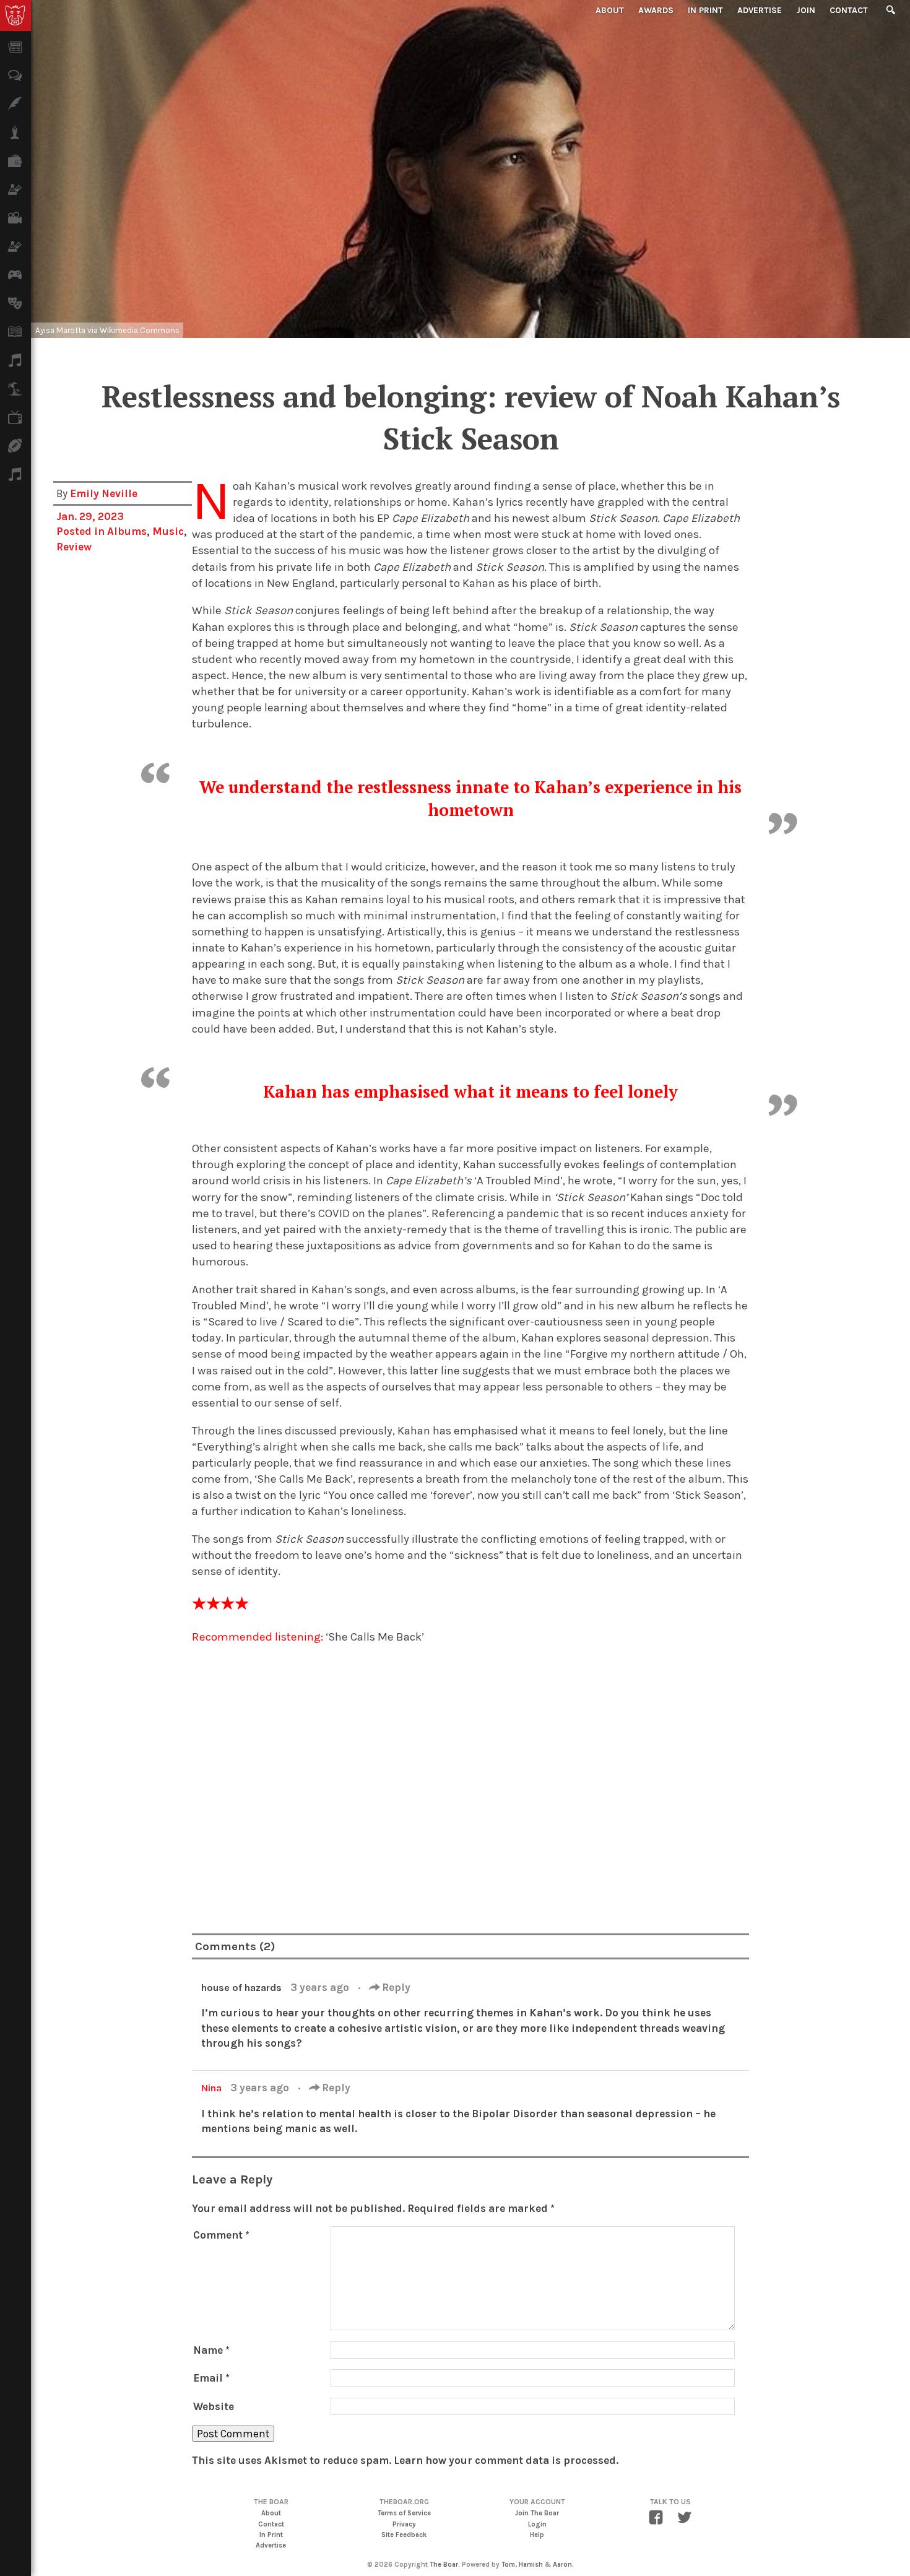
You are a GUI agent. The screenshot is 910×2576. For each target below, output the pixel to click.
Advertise (760, 10)
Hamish (531, 2565)
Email (211, 2378)
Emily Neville (104, 493)
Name (211, 2350)
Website (214, 2406)
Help (537, 2535)
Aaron (562, 2565)
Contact (849, 10)
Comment (221, 2235)
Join (806, 10)
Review (74, 547)
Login (537, 2524)
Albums (127, 531)
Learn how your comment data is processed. (506, 2460)
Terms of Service (404, 2513)
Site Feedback (404, 2535)
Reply (395, 1987)
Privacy (404, 2524)
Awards (656, 10)
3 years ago (321, 1987)
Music (168, 531)
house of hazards (241, 1988)
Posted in (82, 531)
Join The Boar (537, 2513)
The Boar (444, 2565)
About (610, 10)
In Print (705, 10)
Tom (508, 2565)
